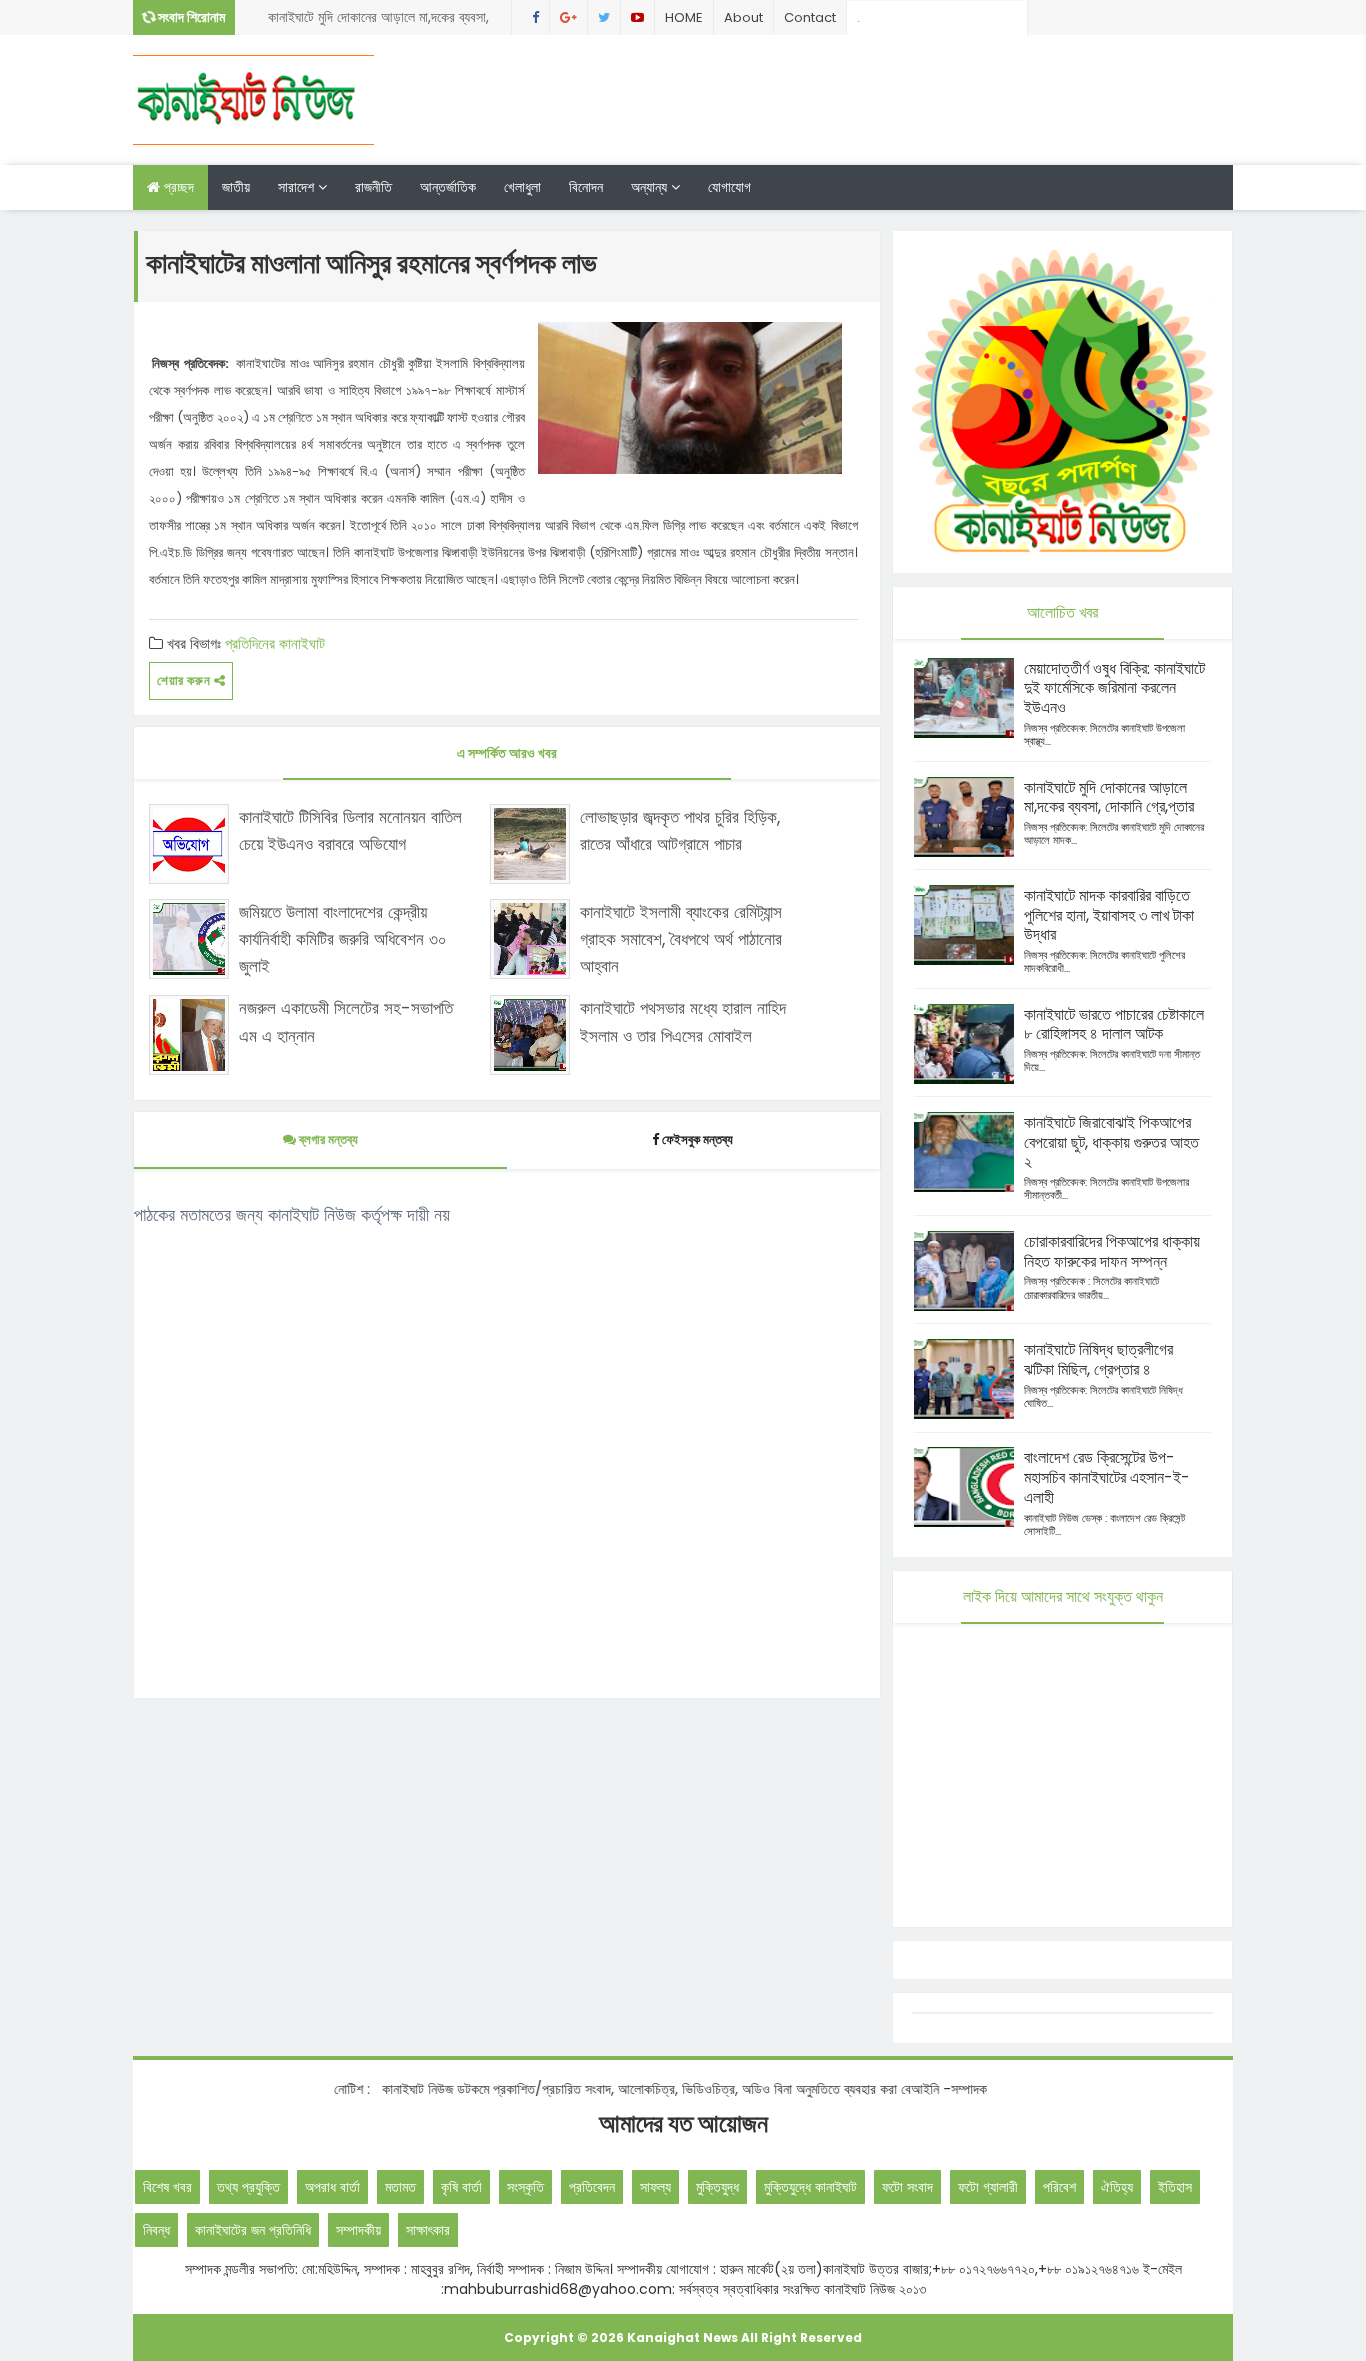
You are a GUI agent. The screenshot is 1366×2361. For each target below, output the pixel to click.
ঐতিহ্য (1117, 2187)
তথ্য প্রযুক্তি (248, 2187)
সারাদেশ (298, 187)
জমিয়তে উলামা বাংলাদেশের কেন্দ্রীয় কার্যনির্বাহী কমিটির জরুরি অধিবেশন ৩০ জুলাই (343, 939)
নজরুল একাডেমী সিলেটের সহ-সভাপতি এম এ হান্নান (346, 1021)
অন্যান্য (651, 187)
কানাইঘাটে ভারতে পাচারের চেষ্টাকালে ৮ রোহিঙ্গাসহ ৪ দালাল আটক (1114, 1024)
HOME (684, 17)
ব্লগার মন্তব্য (327, 1139)
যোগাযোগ (729, 187)
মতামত (400, 2187)
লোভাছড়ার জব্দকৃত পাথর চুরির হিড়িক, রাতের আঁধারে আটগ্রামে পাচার (680, 830)
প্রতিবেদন (592, 2187)
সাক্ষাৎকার (428, 2230)
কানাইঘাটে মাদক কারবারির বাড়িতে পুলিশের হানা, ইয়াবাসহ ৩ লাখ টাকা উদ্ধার (1109, 915)
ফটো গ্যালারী (988, 2187)
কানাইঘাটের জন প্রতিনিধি (253, 2230)
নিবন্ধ (156, 2230)
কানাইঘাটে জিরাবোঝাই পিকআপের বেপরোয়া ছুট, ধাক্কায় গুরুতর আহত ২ (1111, 1142)
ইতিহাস (1175, 2187)
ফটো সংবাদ (907, 2187)
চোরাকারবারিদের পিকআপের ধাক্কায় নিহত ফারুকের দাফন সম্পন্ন (1112, 1251)
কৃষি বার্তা (461, 2187)
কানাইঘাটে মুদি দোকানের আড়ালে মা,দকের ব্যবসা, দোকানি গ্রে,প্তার (378, 21)
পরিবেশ (1059, 2187)
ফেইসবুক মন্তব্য (697, 1139)
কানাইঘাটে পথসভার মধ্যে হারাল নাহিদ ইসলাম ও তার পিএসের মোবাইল (683, 1021)
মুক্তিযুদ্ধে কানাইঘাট (810, 2187)
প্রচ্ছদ (177, 187)
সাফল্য (655, 2187)
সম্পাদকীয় (358, 2230)
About (743, 17)
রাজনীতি (373, 187)
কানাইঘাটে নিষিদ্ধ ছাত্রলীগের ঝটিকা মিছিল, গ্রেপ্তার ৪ (1098, 1359)
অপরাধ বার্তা (332, 2187)
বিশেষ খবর (167, 2187)
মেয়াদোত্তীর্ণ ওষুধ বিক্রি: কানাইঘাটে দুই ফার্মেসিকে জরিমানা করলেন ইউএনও (1114, 688)
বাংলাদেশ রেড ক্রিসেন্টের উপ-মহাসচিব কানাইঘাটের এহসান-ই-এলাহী (1107, 1477)
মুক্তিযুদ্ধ (717, 2187)
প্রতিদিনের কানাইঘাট (275, 643)
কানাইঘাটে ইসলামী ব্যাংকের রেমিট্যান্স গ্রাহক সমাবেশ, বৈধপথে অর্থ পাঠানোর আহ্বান (681, 939)
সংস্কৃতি (525, 2187)
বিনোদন (586, 187)
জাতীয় (236, 187)
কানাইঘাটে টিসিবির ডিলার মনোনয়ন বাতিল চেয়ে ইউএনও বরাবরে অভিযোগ (350, 830)
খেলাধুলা (522, 187)
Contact (810, 17)
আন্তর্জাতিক (448, 187)
